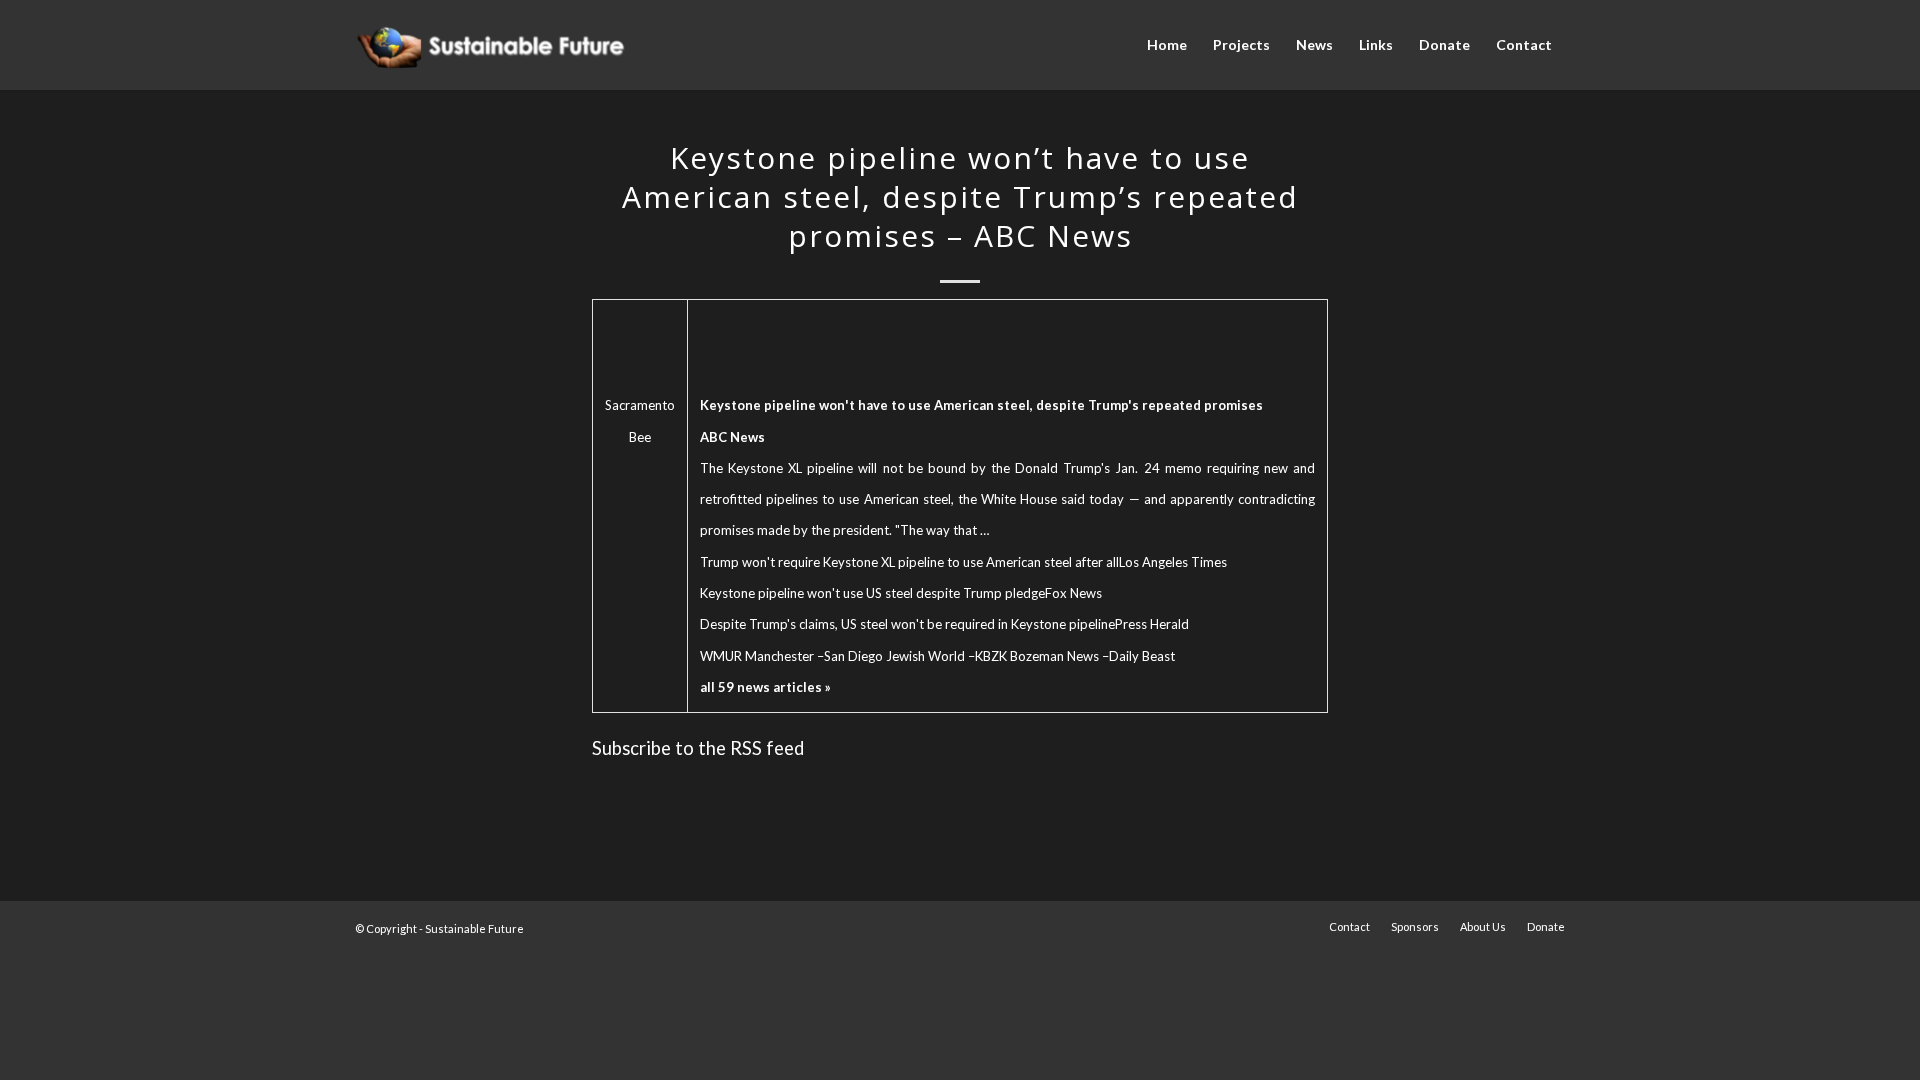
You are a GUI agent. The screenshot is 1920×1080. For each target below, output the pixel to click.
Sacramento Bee (640, 420)
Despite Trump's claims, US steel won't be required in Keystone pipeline (907, 624)
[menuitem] (1167, 45)
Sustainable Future (474, 928)
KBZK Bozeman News (1037, 656)
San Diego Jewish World (894, 656)
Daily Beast (1142, 656)
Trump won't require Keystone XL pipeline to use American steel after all (909, 562)
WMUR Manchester (757, 656)
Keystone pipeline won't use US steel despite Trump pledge (872, 593)
